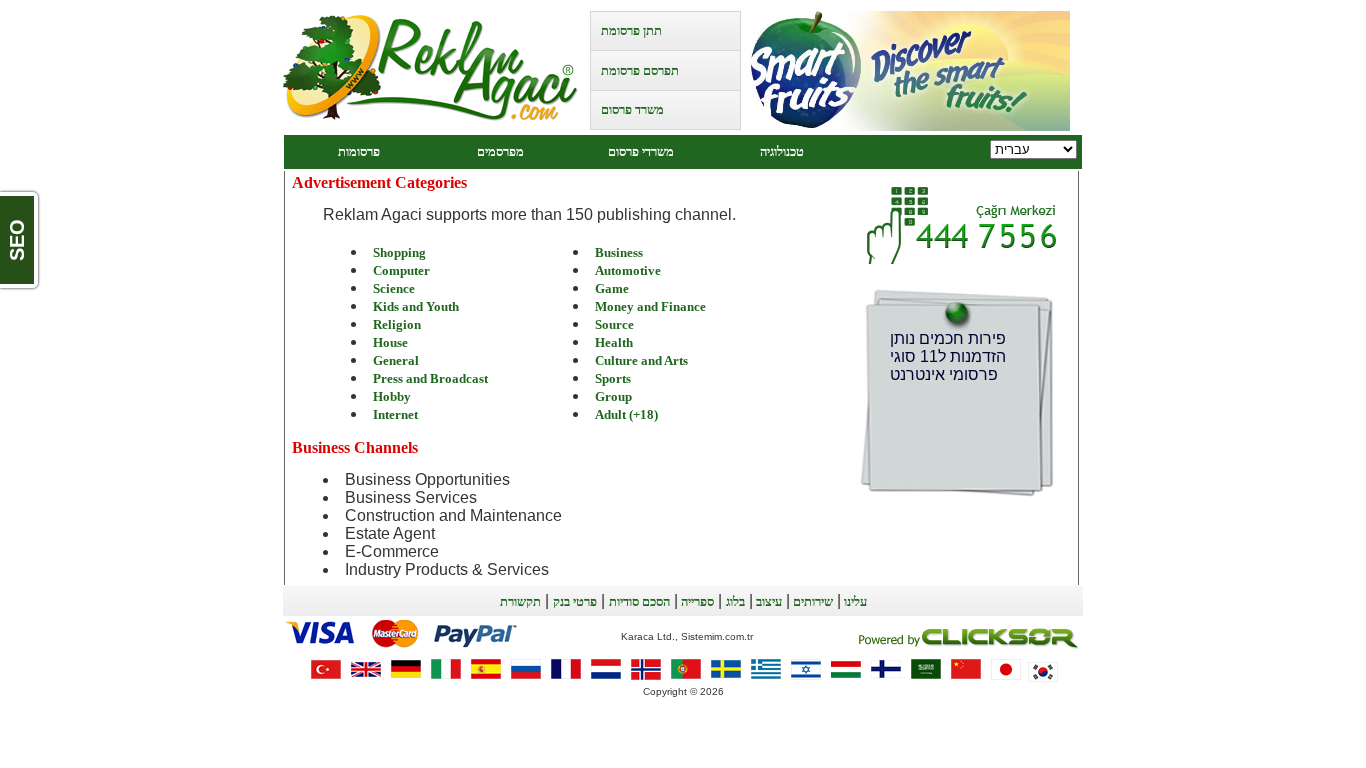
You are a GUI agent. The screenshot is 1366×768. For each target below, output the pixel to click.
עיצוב (767, 601)
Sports (613, 378)
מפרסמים (500, 151)
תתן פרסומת (631, 30)
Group (613, 396)
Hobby (392, 396)
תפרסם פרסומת (640, 70)
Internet (395, 414)
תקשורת (520, 601)
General (396, 360)
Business (619, 252)
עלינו (854, 601)
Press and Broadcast (430, 378)
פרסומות (359, 151)
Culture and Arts (641, 360)
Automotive (628, 270)
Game (612, 288)
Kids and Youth (416, 306)
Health (614, 342)
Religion (397, 324)
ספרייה (696, 601)
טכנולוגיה (782, 151)
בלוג (735, 601)
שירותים (811, 601)
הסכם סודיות (639, 601)
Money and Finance (650, 306)
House (390, 342)
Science (394, 288)
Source (614, 324)
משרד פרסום (632, 109)
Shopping (399, 252)
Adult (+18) (626, 414)
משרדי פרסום (641, 151)
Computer (401, 270)
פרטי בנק (575, 601)
